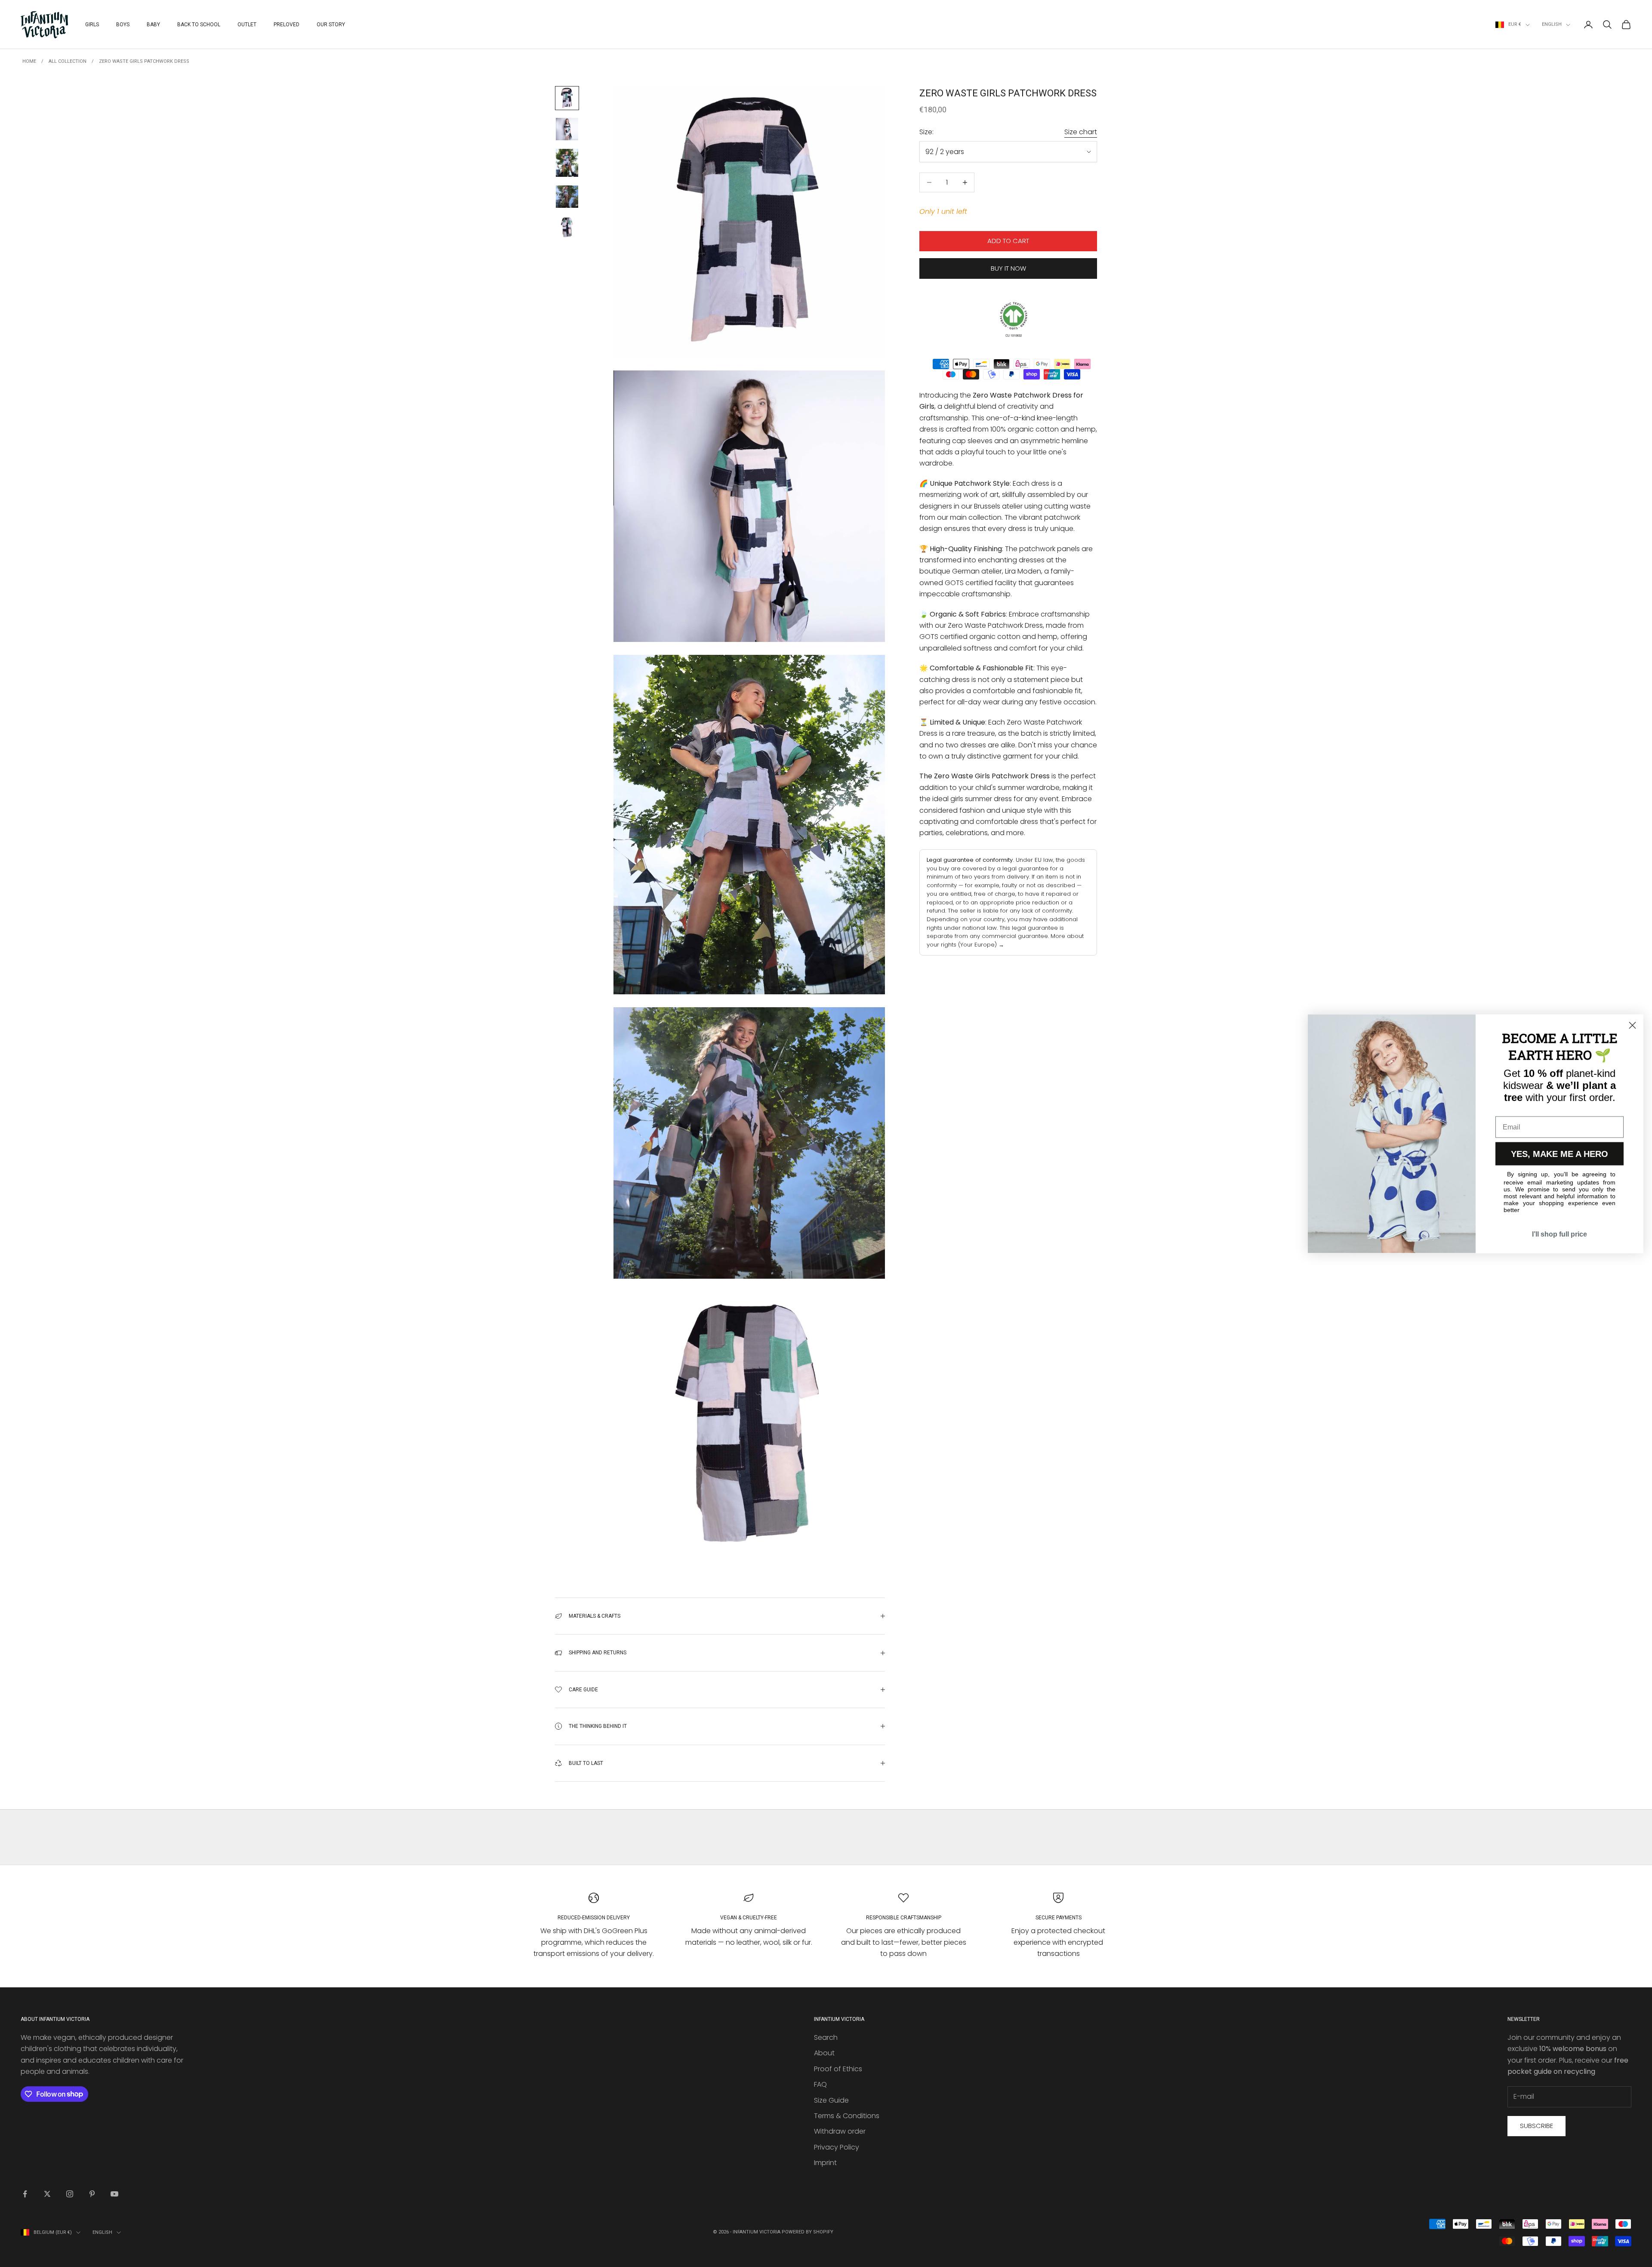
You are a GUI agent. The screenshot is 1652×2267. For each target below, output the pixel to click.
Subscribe (1536, 2126)
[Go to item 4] (567, 197)
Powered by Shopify (808, 2232)
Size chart (1081, 132)
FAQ (820, 2084)
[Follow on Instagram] (70, 2194)
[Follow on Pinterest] (92, 2194)
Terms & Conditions (847, 2116)
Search (826, 2037)
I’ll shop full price (1560, 1234)
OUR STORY (331, 25)
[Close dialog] (1632, 1025)
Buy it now (1008, 268)
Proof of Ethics (838, 2069)
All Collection (68, 61)
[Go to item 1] (567, 98)
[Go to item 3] (567, 163)
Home (29, 61)
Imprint (825, 2163)
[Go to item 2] (567, 129)
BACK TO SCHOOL (199, 25)
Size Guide (831, 2100)
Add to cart (1008, 241)
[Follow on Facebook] (25, 2194)
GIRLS (92, 25)
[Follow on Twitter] (47, 2194)
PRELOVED (287, 25)
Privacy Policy (837, 2147)
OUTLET (247, 25)
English (1552, 24)
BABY (153, 25)
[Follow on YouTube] (114, 2194)
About (824, 2053)
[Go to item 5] (567, 228)
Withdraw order (840, 2131)
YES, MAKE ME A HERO (1560, 1154)
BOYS (123, 25)
